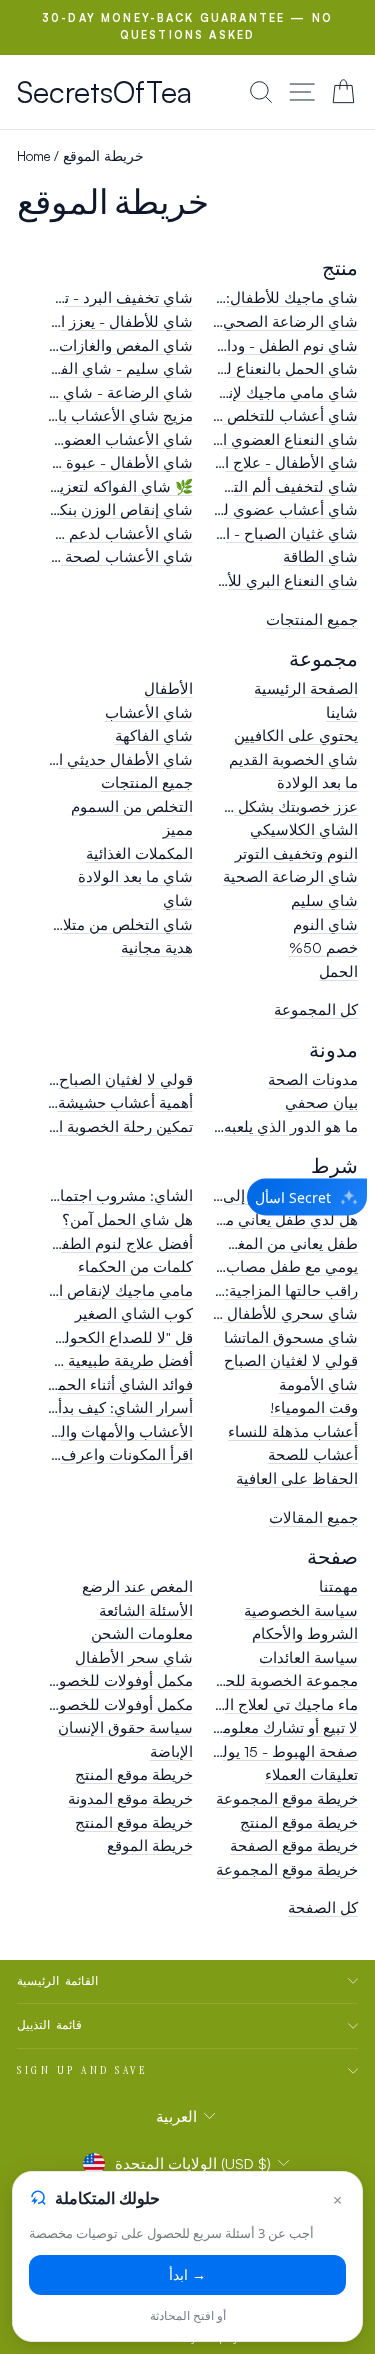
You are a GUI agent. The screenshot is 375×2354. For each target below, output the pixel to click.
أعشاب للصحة (313, 1454)
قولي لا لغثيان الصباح (291, 1360)
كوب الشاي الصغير (134, 1313)
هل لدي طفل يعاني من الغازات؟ (257, 1219)
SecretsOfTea (104, 91)
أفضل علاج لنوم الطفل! (120, 1243)
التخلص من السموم (132, 806)
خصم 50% (323, 947)
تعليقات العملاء (311, 1774)
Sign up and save (83, 2070)
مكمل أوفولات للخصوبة (120, 1704)
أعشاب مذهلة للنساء (293, 1431)
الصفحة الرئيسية (306, 688)
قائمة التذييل (49, 2025)
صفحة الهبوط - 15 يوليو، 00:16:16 (251, 1751)
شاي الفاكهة (154, 735)
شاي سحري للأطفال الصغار (270, 1313)
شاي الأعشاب (149, 712)
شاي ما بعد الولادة (135, 876)
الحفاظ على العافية (297, 1478)
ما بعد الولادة (317, 782)
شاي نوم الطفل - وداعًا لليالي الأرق (246, 345)
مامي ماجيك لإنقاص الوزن (110, 1290)
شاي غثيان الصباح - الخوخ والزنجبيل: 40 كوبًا (216, 533)
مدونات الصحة (313, 1079)
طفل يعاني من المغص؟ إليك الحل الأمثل (232, 1243)
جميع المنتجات (312, 619)
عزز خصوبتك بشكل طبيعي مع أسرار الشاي (223, 806)
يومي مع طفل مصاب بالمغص (266, 1266)
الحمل (338, 971)
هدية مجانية (157, 947)
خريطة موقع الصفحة (294, 1845)
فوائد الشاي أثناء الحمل (120, 1384)
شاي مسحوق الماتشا (291, 1337)
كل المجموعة (316, 1009)
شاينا (342, 712)
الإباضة (171, 1751)
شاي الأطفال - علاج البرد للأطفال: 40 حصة (221, 462)
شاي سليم (324, 900)
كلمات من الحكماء (135, 1266)
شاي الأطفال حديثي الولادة (107, 759)
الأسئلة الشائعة (146, 1610)
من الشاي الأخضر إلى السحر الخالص (243, 1195)
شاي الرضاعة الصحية (290, 876)
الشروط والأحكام (305, 1633)
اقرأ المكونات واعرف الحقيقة (101, 1454)
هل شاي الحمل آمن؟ (127, 1219)
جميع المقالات (313, 1517)
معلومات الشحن (142, 1633)
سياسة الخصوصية (301, 1610)
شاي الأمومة (318, 1384)
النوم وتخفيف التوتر (296, 853)
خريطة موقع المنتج (134, 1774)
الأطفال (168, 688)
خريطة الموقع (150, 1845)
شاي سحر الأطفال (134, 1657)
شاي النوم (325, 924)
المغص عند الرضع (137, 1586)
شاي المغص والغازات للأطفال (99, 345)
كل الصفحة (323, 1907)
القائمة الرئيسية (57, 1981)
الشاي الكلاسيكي (304, 829)
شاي (178, 900)
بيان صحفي (321, 1102)
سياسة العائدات (308, 1657)
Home (33, 155)
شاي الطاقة (320, 556)
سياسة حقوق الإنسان (125, 1727)
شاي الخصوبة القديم (293, 759)
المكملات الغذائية (139, 853)
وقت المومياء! (314, 1407)
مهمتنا (338, 1586)
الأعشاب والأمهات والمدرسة (104, 1431)
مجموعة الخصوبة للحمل (282, 1680)
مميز (178, 829)
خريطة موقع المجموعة (287, 1798)
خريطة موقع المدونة (130, 1798)
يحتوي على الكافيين (296, 735)
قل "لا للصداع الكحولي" (120, 1337)
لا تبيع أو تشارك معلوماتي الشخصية (248, 1727)
